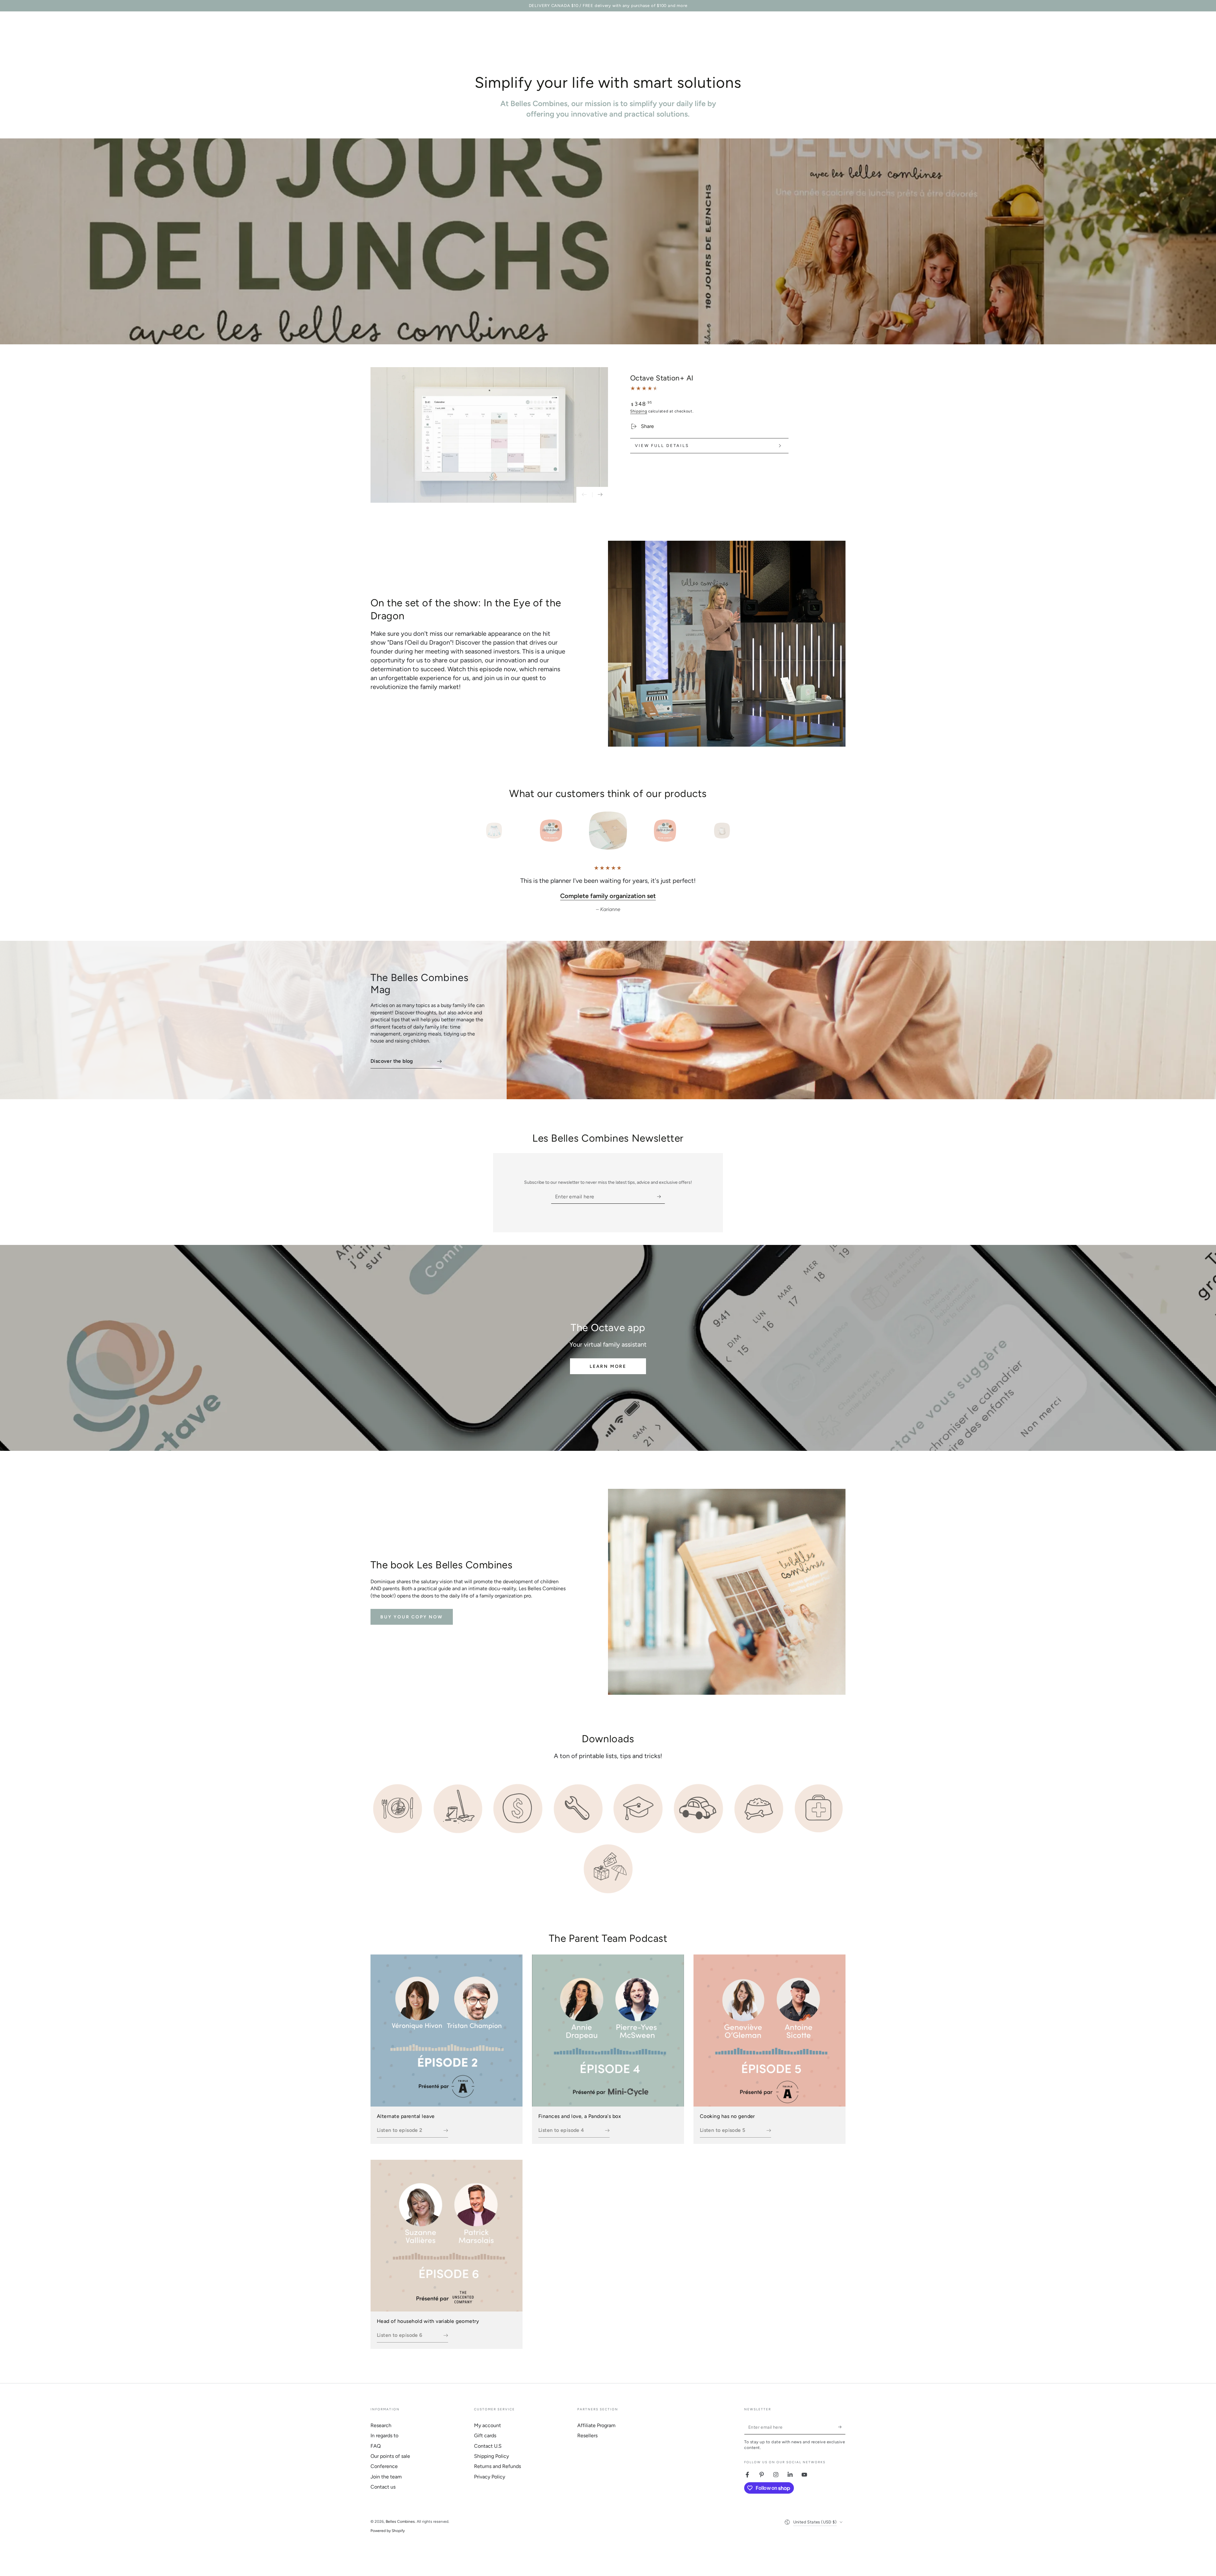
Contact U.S (488, 2455)
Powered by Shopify (388, 2540)
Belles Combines (400, 2530)
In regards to (384, 2444)
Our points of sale (390, 2465)
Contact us (383, 2496)
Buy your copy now (412, 1626)
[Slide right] (600, 495)
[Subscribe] (661, 1205)
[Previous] (480, 831)
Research (381, 2434)
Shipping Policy (491, 2465)
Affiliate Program (596, 2434)
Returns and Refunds (497, 2475)
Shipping (639, 411)
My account (488, 2434)
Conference (384, 2475)
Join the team (386, 2486)
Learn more (608, 1375)
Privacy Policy (490, 2486)
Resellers (587, 2444)
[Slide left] (584, 495)
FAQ (376, 2455)
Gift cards (485, 2444)
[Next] (736, 831)
